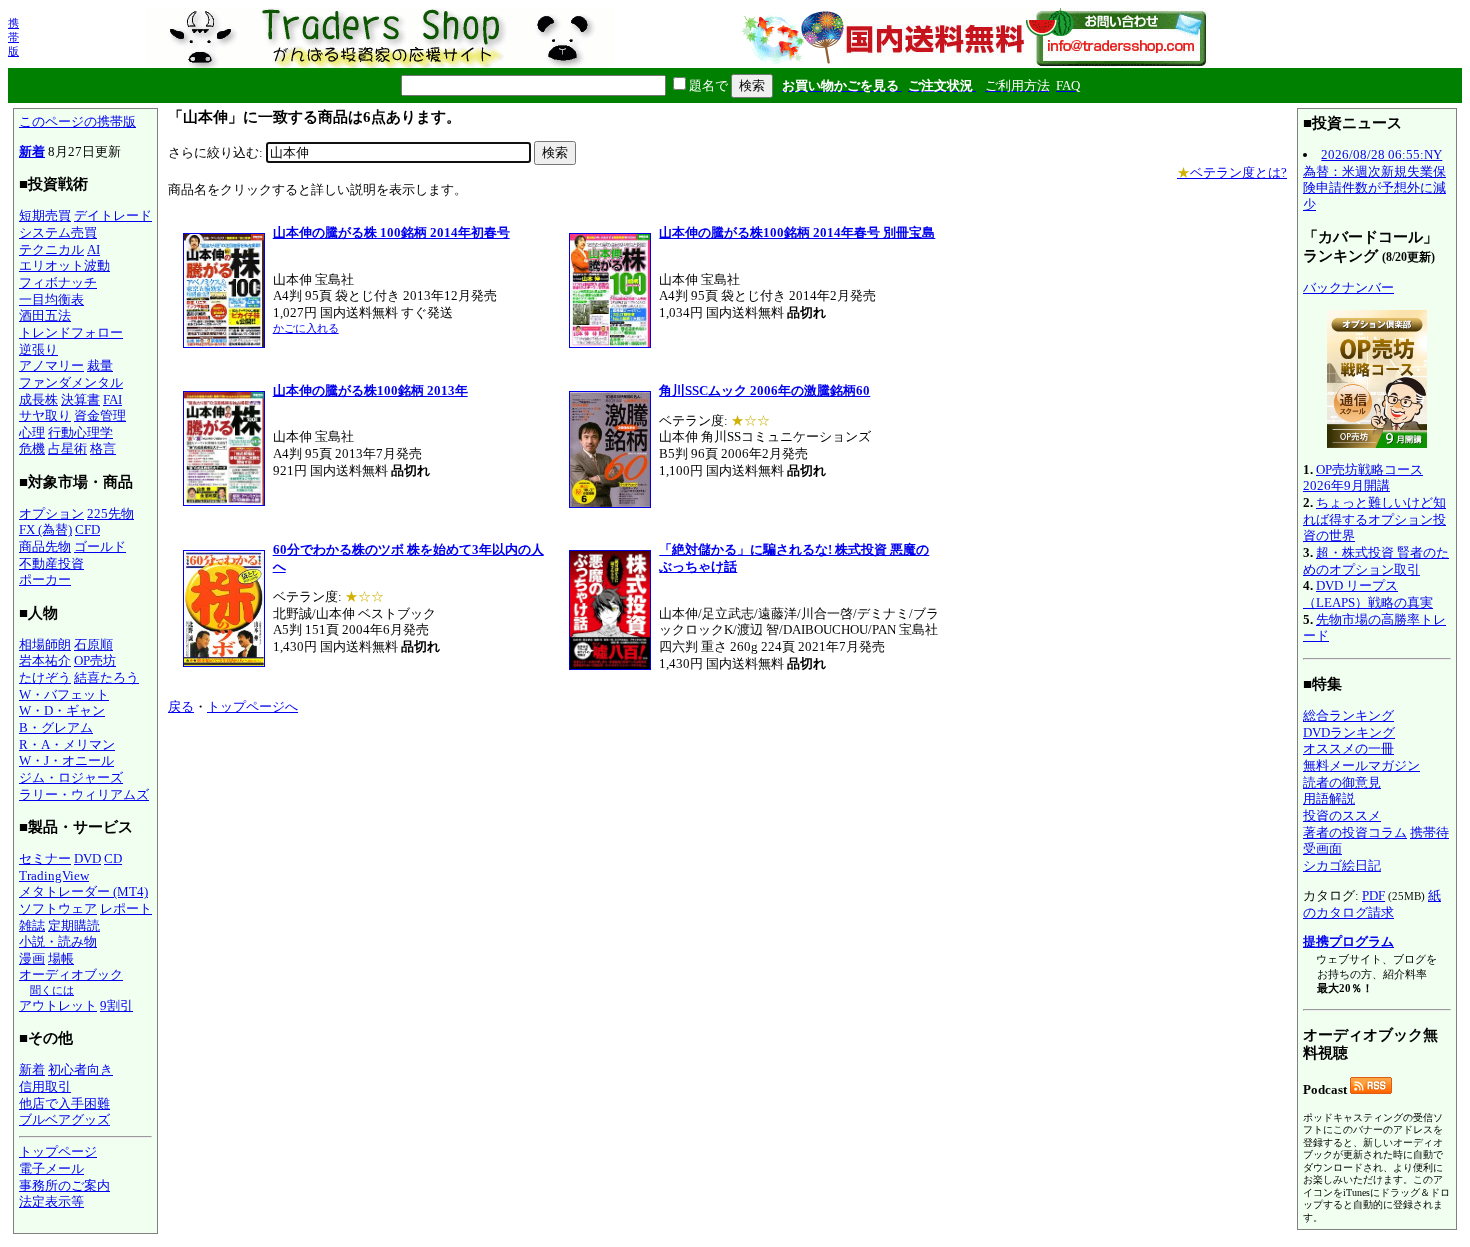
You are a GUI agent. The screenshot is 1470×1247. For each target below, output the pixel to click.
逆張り (38, 349)
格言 (103, 448)
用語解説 (1329, 798)
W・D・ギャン (62, 710)
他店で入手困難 (64, 1103)
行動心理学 (80, 432)
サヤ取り (45, 415)
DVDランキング (1349, 732)
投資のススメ (1342, 815)
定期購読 (74, 925)
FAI (112, 399)
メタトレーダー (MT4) (83, 891)
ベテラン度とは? (1232, 172)
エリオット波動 (64, 265)
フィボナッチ (58, 282)
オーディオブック (71, 974)
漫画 (32, 958)
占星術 (67, 448)
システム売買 (58, 232)
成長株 (38, 399)
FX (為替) (45, 529)
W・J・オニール (66, 760)
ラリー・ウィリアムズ (84, 794)
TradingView (54, 875)
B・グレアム (56, 727)
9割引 (116, 1005)
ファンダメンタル (71, 382)
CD (113, 858)
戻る (181, 706)
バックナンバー (1348, 287)
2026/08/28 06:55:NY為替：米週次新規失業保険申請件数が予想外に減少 (1374, 179)
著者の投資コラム (1355, 832)
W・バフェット (64, 694)
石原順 (93, 644)
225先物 (110, 513)
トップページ (58, 1151)
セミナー (45, 858)
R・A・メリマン (67, 744)
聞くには (52, 990)
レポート (126, 908)
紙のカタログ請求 (1372, 904)
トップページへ (252, 706)
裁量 (100, 365)
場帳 (61, 958)
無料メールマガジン (1361, 765)
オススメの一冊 (1348, 748)
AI (93, 249)
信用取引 (45, 1086)
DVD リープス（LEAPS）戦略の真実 (1368, 594)
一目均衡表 (51, 299)
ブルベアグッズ (64, 1119)
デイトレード (113, 215)
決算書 (80, 399)
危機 (32, 448)
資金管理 (100, 415)
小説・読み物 (58, 941)
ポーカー (45, 579)
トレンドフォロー (71, 332)
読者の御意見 (1342, 782)
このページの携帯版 (77, 121)
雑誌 (32, 925)
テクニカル (51, 249)
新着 (32, 151)
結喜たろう (106, 677)
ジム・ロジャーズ (71, 777)
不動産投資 (51, 563)
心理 (32, 432)
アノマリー (51, 365)
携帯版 (13, 37)
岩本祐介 (45, 660)
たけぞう (45, 677)
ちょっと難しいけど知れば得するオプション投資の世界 (1374, 519)
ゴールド (100, 546)
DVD (87, 858)
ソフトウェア (58, 908)
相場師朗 (45, 644)
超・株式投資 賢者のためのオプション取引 (1376, 561)
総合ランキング (1348, 715)
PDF (1373, 895)
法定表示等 (51, 1201)
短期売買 (45, 215)
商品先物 (45, 546)
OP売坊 (95, 660)
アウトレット (58, 1005)
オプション (51, 513)
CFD (87, 529)
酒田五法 (45, 315)
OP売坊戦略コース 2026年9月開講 (1363, 478)
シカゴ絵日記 (1342, 865)
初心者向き (80, 1069)
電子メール (51, 1168)
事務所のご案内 (64, 1185)
